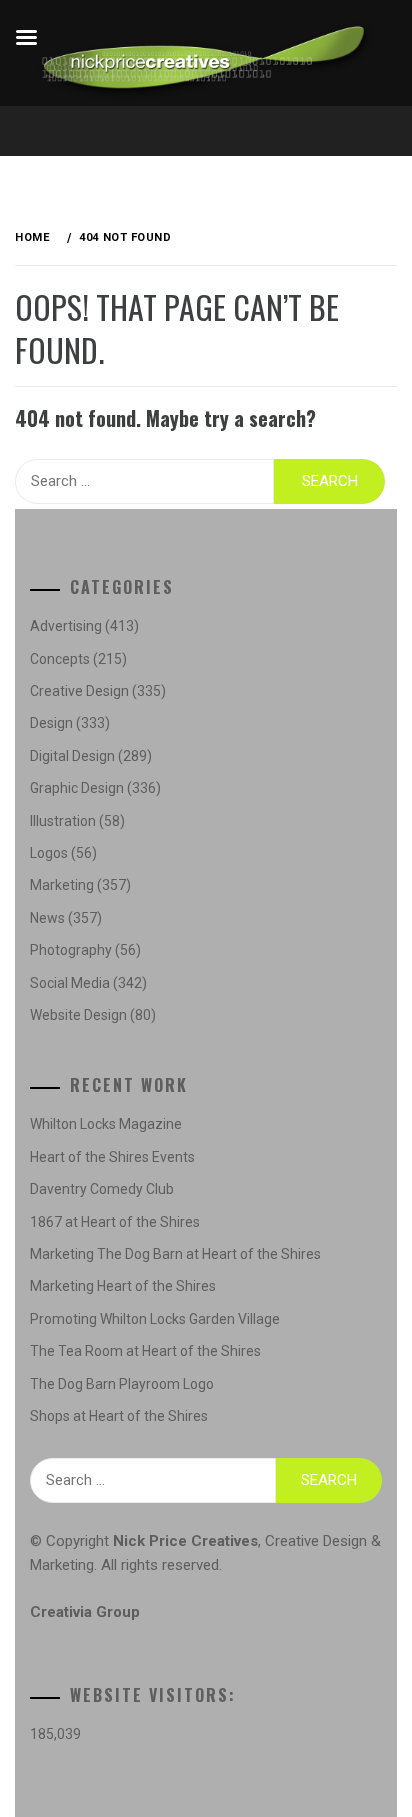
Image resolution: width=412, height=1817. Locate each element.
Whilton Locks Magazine (106, 1124)
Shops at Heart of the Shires (119, 1416)
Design (51, 723)
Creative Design (79, 691)
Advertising (66, 626)
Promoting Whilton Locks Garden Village (155, 1319)
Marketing (62, 885)
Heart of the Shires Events (112, 1157)
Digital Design (72, 756)
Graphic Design (77, 788)
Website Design (78, 1015)
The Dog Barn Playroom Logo (122, 1384)
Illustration (63, 821)
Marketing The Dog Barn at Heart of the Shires (175, 1254)
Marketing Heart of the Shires (123, 1286)
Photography (71, 950)
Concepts (60, 659)
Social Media (70, 983)
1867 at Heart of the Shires (115, 1222)
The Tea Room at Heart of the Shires (145, 1351)
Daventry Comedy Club (102, 1189)
